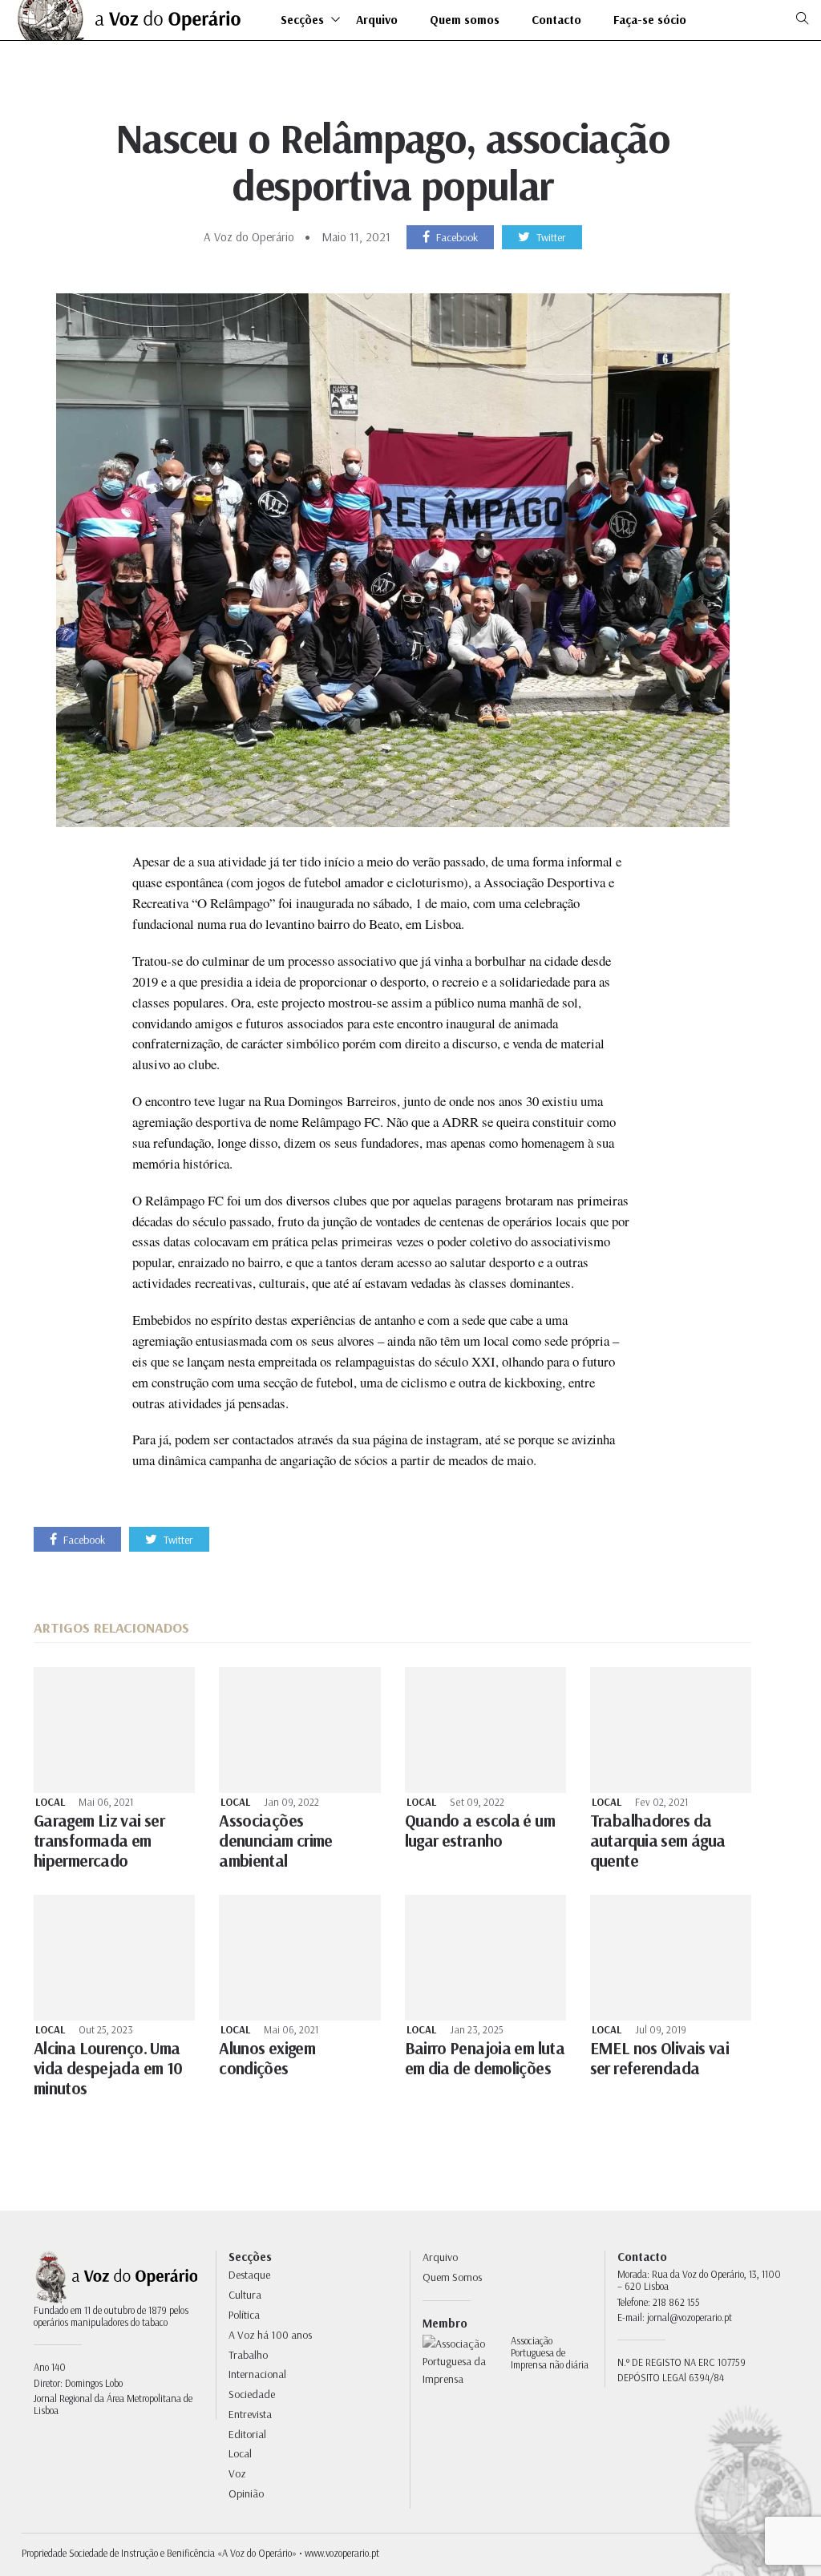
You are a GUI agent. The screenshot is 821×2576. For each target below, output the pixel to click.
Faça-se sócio (650, 20)
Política (244, 2315)
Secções (302, 20)
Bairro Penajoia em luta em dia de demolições (485, 2058)
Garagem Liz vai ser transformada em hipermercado (99, 1840)
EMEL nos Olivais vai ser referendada (659, 2058)
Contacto (556, 20)
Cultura (245, 2295)
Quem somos (465, 20)
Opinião (246, 2493)
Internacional (257, 2374)
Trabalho (248, 2355)
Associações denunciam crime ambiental (276, 1840)
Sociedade (252, 2394)
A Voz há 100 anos (270, 2335)
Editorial (247, 2434)
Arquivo (377, 20)
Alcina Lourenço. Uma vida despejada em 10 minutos (108, 2068)
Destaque (249, 2275)
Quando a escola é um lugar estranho (480, 1830)
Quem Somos (452, 2277)
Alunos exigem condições (267, 2058)
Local (50, 1802)
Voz (237, 2473)
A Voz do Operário (249, 237)
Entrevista (250, 2414)
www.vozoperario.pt (342, 2553)
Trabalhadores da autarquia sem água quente (658, 1840)
